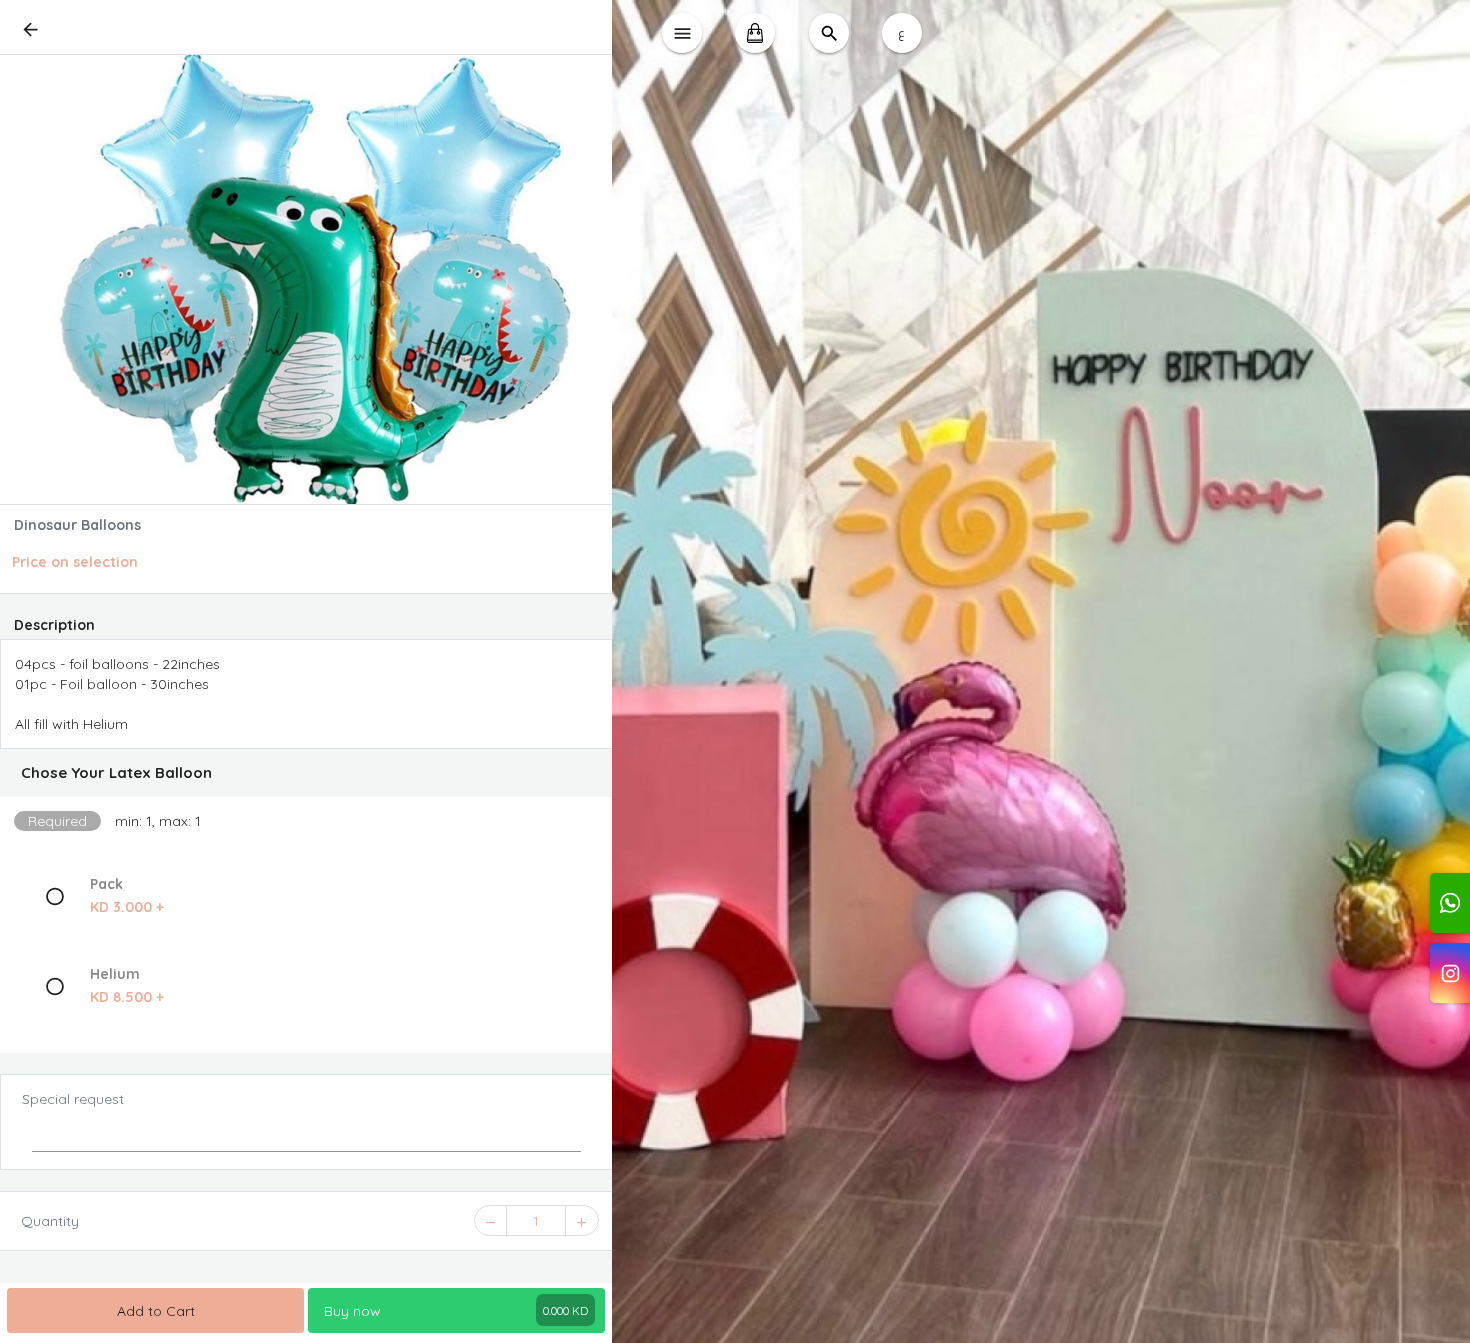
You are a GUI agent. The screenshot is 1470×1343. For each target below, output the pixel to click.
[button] (306, 773)
